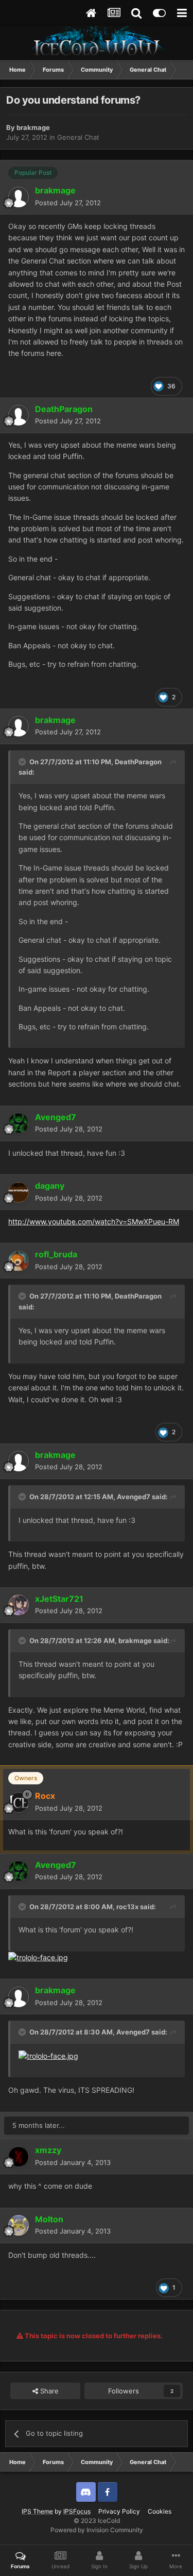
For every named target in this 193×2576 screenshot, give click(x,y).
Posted (68, 203)
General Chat (78, 137)
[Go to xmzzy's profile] (19, 2157)
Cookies (160, 2511)
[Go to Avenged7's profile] (19, 1123)
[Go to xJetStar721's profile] (19, 1605)
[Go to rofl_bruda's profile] (19, 1261)
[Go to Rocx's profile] (19, 1802)
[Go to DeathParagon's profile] (19, 415)
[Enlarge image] (38, 1957)
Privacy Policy (119, 2511)
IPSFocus (77, 2511)
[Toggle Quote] (23, 762)
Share (48, 2391)
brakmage (33, 127)
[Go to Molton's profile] (19, 2225)
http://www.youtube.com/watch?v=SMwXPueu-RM (94, 1221)
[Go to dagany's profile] (19, 1192)
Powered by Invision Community (97, 2530)
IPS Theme (37, 2511)
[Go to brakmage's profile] (19, 197)
